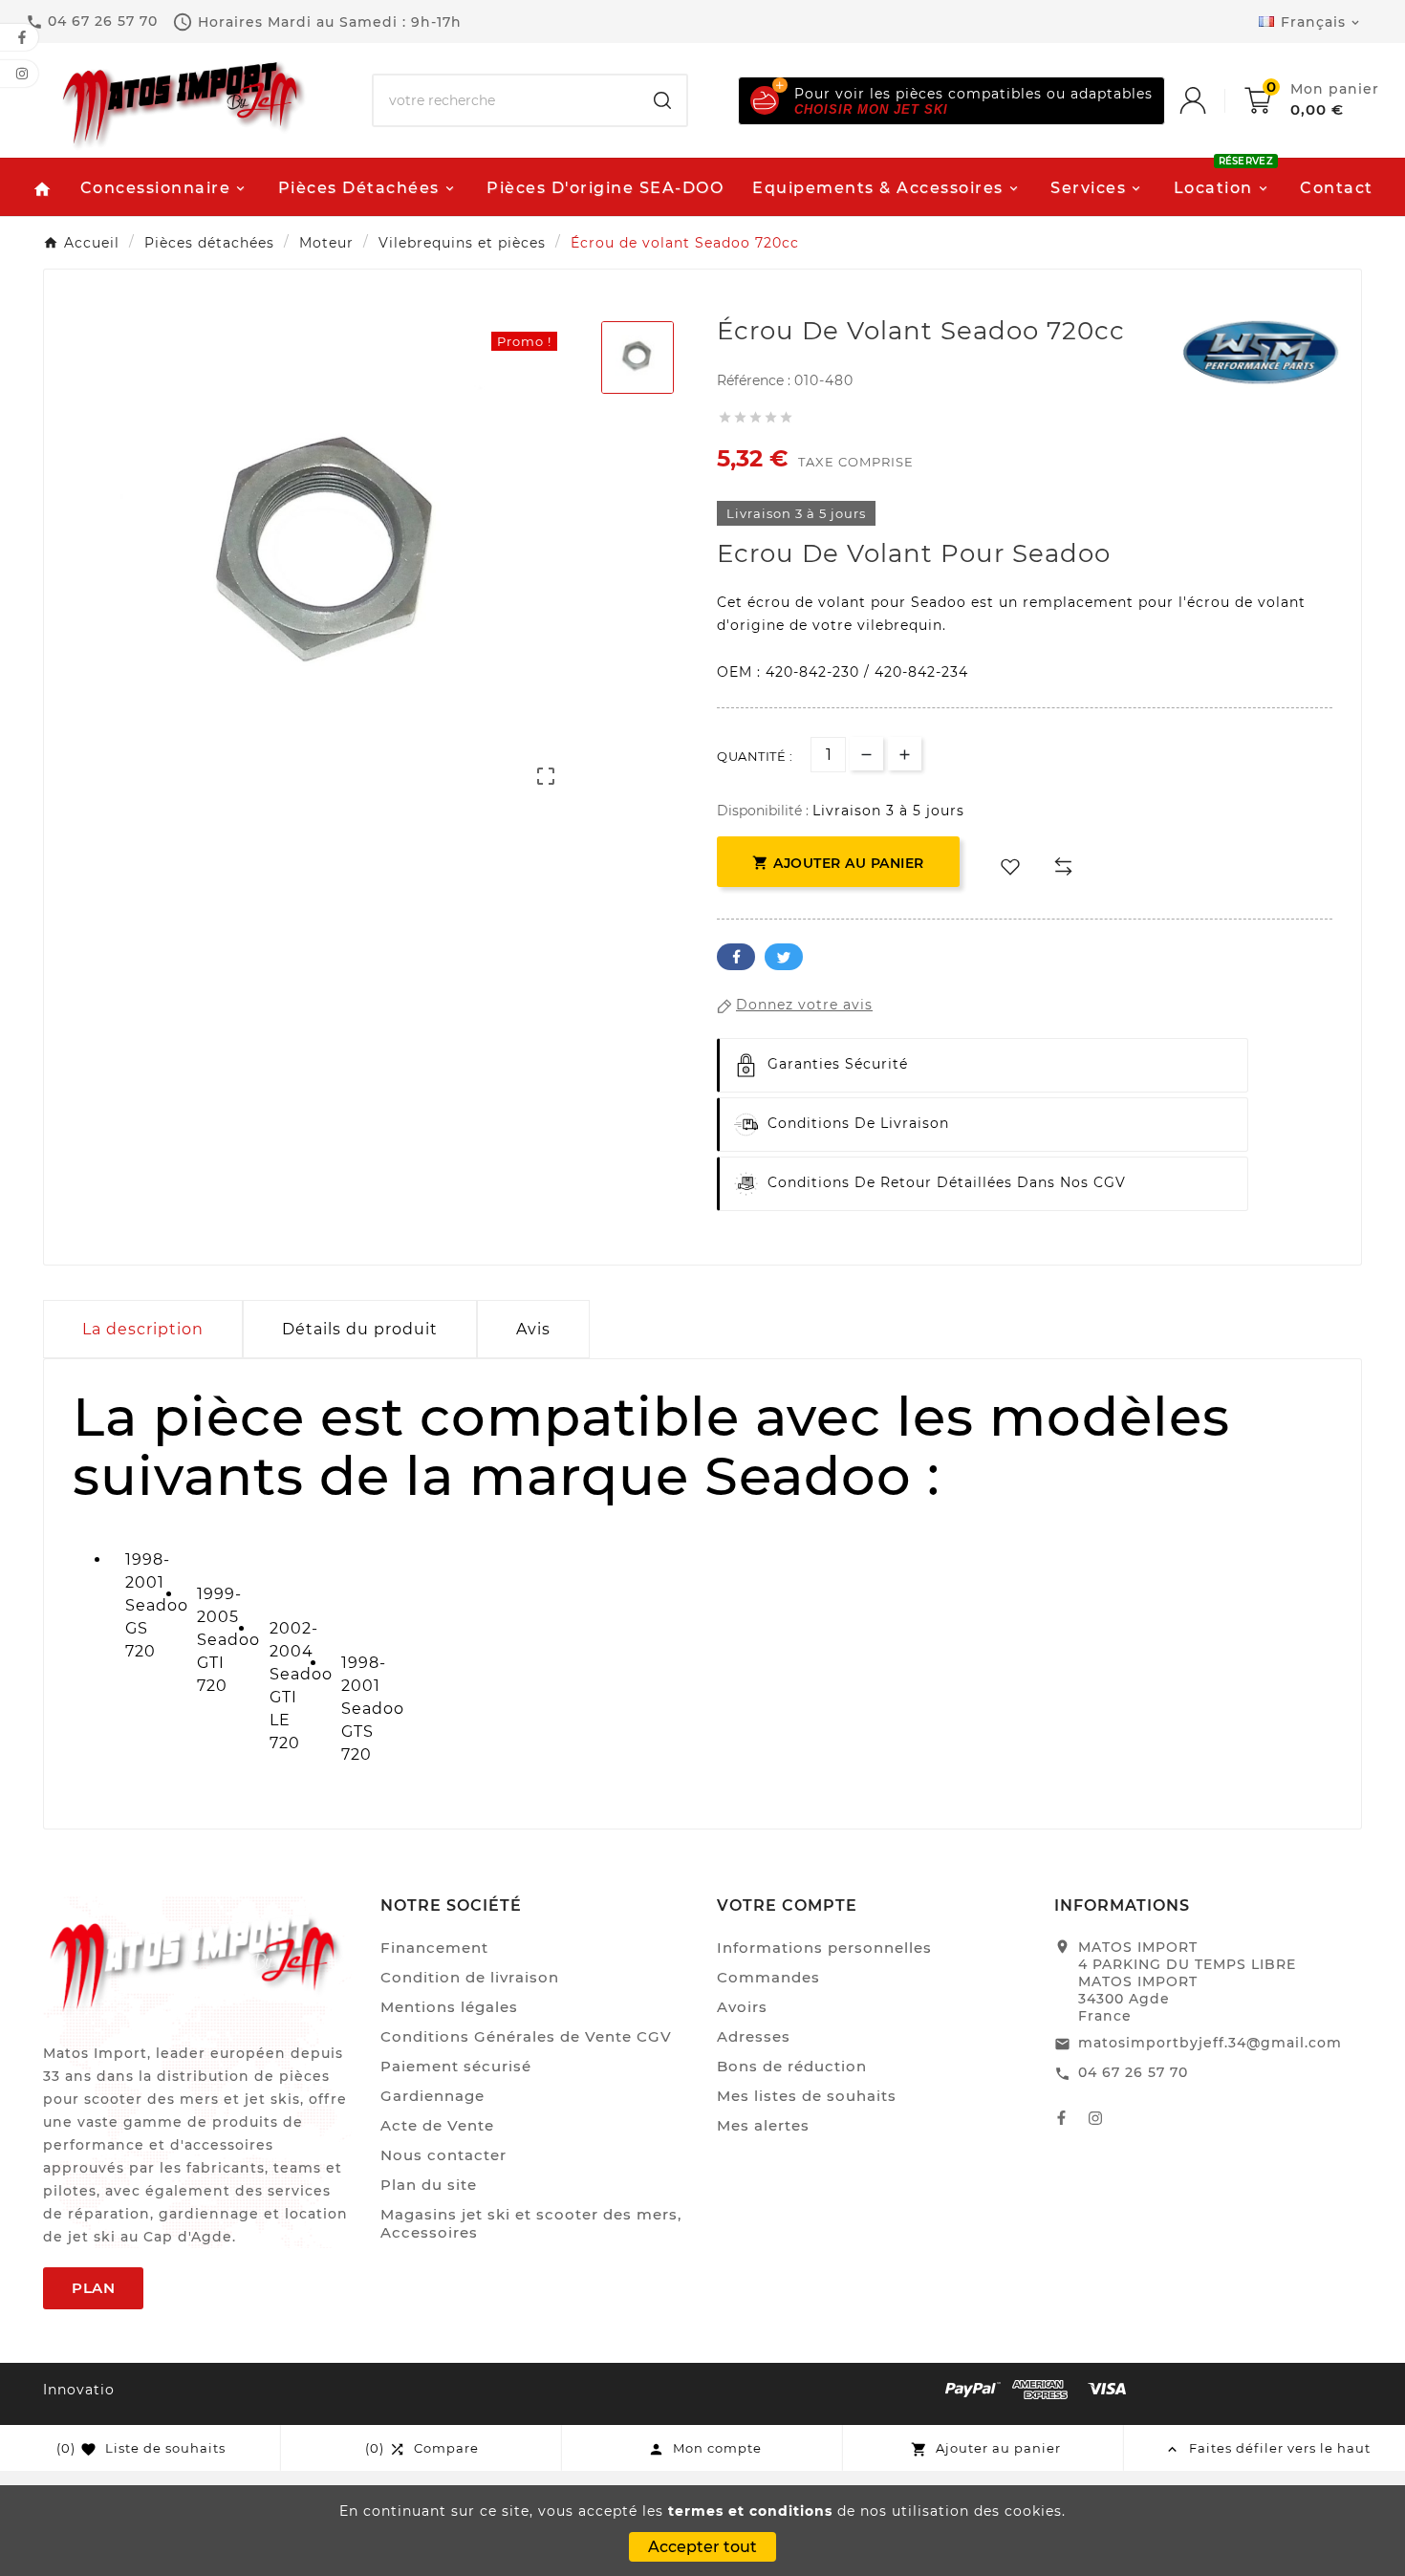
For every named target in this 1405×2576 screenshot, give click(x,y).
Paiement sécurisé (456, 2066)
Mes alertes (763, 2125)
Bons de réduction (792, 2066)
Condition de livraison (470, 1977)
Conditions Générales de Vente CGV (526, 2036)
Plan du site (429, 2185)
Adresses (754, 2036)
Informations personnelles (824, 1948)
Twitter (784, 957)
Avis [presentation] (533, 1329)
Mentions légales (449, 2007)
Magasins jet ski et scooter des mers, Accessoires (531, 2223)
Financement (434, 1948)
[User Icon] (1212, 100)
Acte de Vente (437, 2125)
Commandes (768, 1977)
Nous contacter (443, 2155)
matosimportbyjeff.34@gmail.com (1210, 2043)
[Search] (662, 100)
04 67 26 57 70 (1133, 2072)
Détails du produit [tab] (360, 1329)
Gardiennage (432, 2096)
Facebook (736, 957)
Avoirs (742, 2007)
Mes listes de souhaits (807, 2096)
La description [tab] (143, 1329)
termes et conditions (750, 2511)
